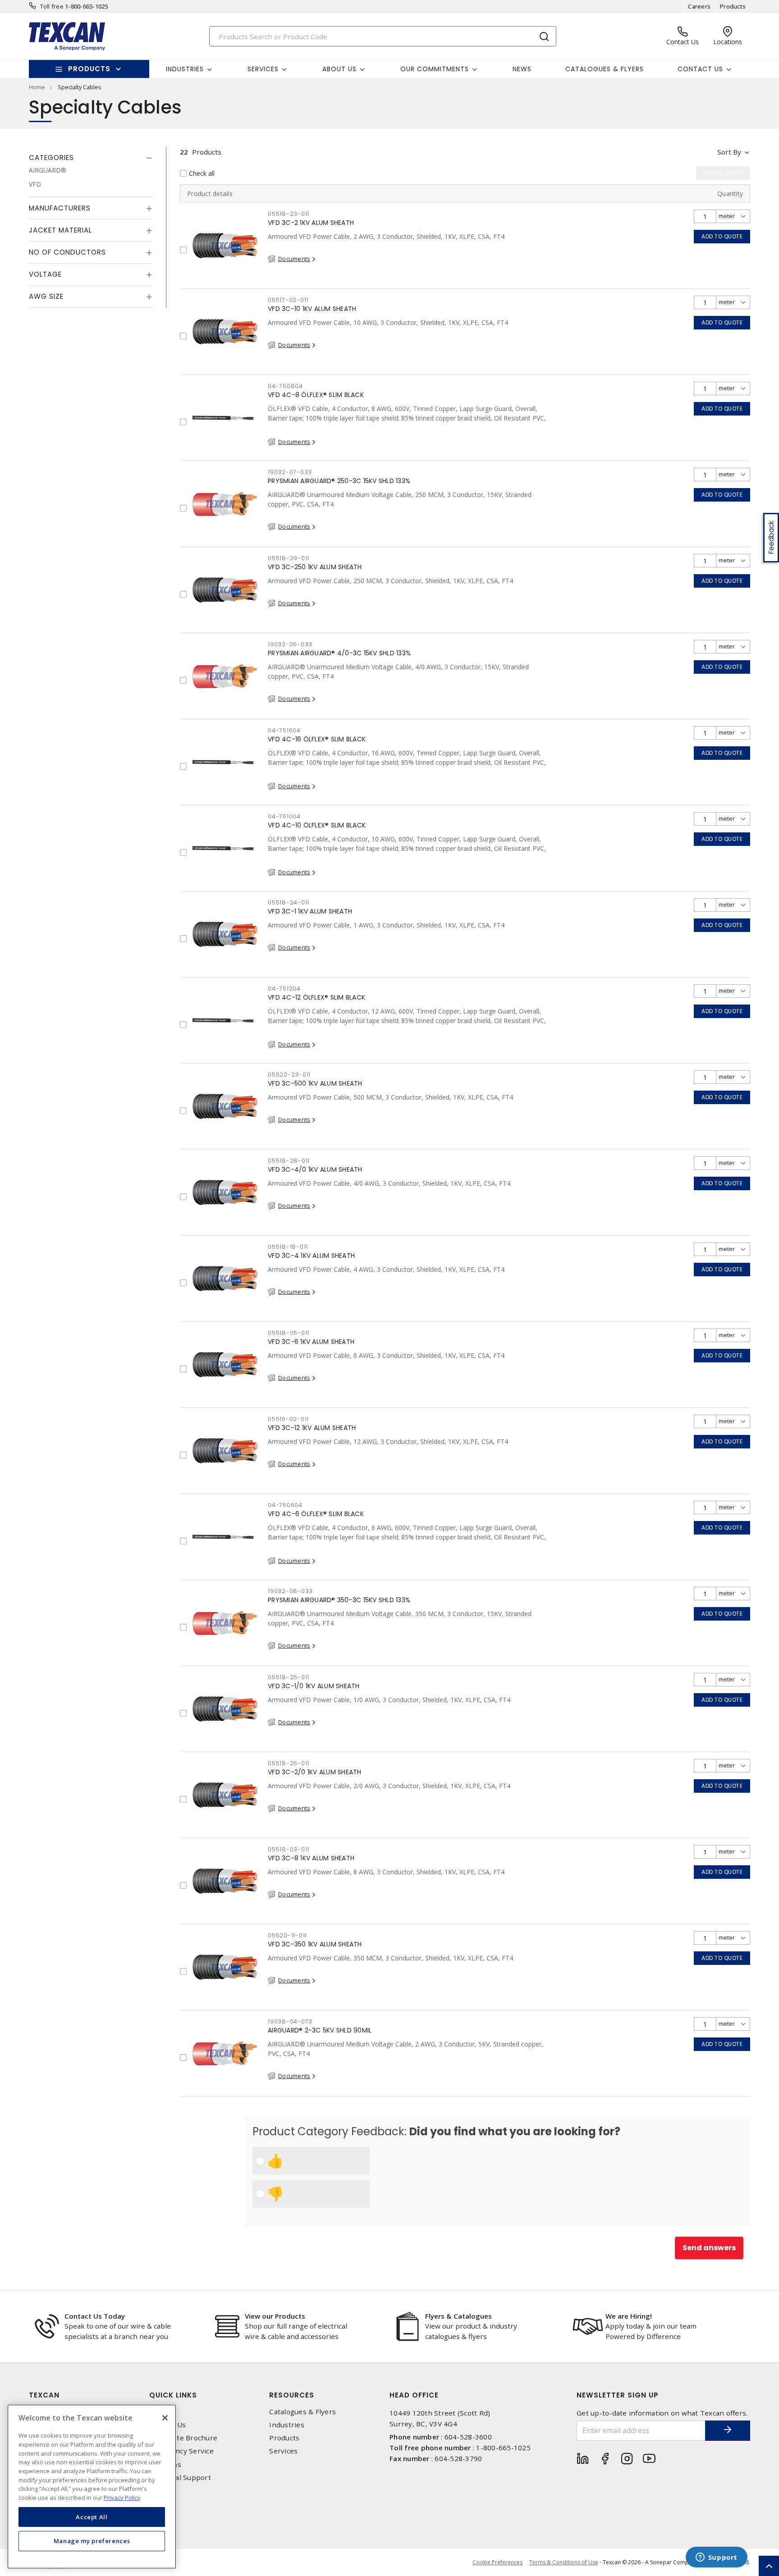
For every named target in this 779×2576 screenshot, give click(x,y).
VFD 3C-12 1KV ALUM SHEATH (312, 1428)
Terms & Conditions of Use (564, 2562)
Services (283, 2451)
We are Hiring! (629, 2316)
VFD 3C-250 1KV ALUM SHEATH (315, 567)
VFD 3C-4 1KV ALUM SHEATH (311, 1256)
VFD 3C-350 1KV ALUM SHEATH (315, 1944)
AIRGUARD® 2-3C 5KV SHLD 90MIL (320, 2030)
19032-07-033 (290, 472)
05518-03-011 (289, 1849)
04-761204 (284, 989)
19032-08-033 (290, 1591)
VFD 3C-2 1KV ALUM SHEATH (311, 223)
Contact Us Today (95, 2316)
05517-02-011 (288, 300)
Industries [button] (185, 69)
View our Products (275, 2316)
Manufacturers (60, 208)
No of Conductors (67, 252)
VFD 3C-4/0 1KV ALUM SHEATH (315, 1169)
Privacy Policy (122, 2497)
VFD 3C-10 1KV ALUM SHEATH (312, 309)
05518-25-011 (289, 1677)
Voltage (45, 274)
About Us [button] (339, 69)
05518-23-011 (289, 214)
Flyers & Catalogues (458, 2316)
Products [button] (89, 69)
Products (733, 6)
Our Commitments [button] (435, 69)
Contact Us (168, 2425)
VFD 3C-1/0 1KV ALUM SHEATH (314, 1686)
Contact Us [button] (700, 69)
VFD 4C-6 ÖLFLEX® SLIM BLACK (316, 1514)
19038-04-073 (290, 2021)
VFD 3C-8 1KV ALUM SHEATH (311, 1858)
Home (37, 87)
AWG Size (46, 296)
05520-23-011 (289, 1075)
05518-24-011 (289, 902)
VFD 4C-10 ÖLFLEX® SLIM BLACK (317, 825)
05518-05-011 (289, 1333)
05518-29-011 (289, 558)
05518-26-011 (289, 1763)
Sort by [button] (729, 152)
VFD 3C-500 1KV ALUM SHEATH (315, 1083)
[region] (92, 2487)
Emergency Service (181, 2451)
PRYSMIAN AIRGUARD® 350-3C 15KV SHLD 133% (339, 1600)
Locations (165, 2464)
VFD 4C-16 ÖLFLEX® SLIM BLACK (317, 739)
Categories (51, 158)
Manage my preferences (92, 2541)
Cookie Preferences (497, 2562)
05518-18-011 (288, 1247)
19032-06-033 (290, 644)
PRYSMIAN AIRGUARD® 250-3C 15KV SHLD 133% (339, 481)
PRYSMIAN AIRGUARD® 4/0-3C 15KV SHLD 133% (339, 653)
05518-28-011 (289, 1161)
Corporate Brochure (183, 2438)
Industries (287, 2425)
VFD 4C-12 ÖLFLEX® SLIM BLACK (316, 997)
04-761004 (284, 816)
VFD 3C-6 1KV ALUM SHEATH (311, 1342)
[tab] (91, 158)
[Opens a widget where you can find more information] (716, 2558)
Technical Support (180, 2478)
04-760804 (285, 386)
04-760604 (285, 1505)
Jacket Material (60, 230)
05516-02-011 (288, 1419)
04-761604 (284, 730)
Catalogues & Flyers (605, 69)
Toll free (52, 6)
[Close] (165, 2418)
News (522, 69)
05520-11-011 (287, 1935)
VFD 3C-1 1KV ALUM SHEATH (310, 911)
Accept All (92, 2517)
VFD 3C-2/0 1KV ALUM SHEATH (315, 1772)
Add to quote (722, 236)
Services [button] (263, 69)
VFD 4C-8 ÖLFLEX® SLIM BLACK (316, 395)
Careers (699, 6)
